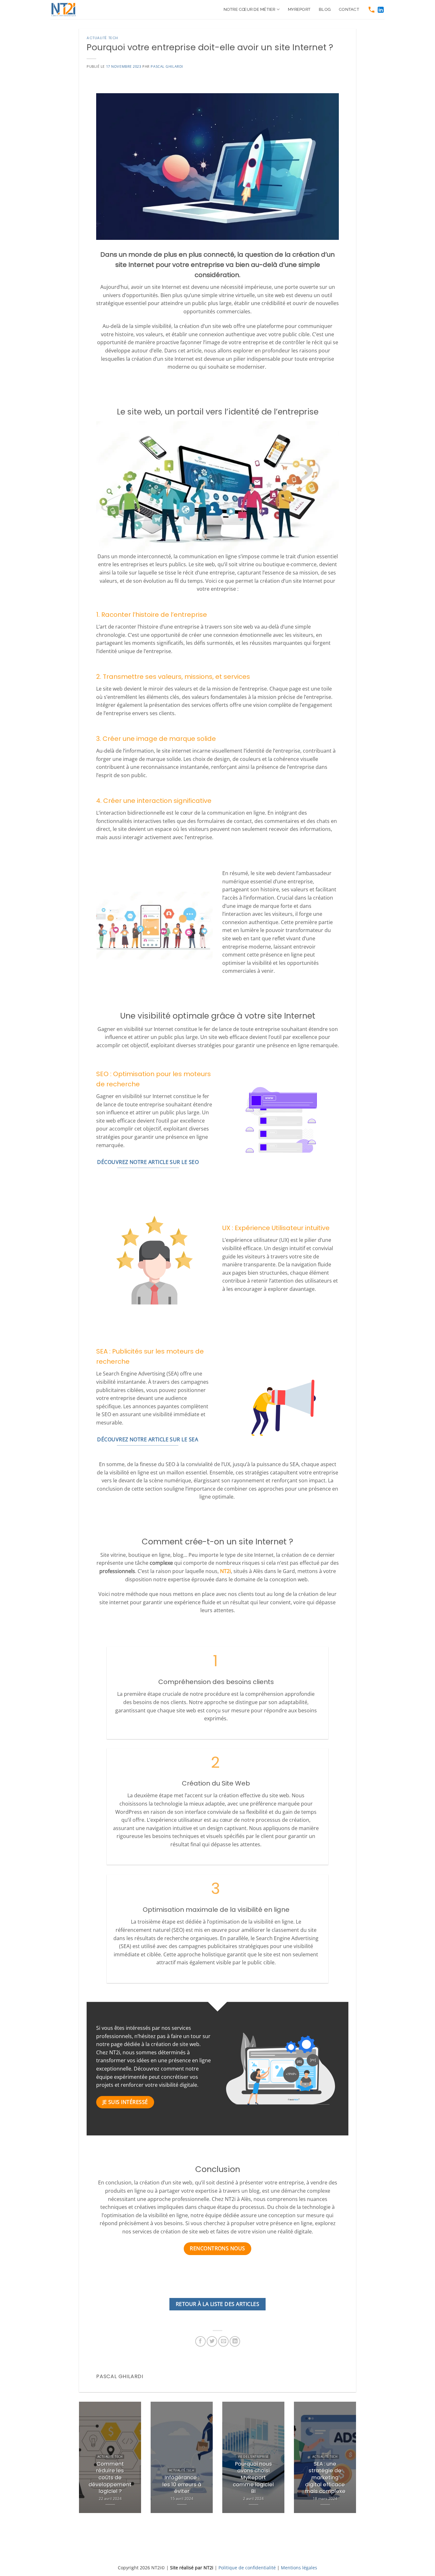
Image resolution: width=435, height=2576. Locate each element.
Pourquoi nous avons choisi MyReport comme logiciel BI (253, 2478)
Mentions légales (299, 2568)
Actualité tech (102, 38)
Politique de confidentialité (247, 2568)
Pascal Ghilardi (167, 66)
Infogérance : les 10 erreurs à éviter (182, 2485)
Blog (325, 9)
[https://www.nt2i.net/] (66, 10)
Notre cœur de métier (250, 9)
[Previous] (88, 2462)
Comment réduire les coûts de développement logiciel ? (110, 2478)
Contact (349, 9)
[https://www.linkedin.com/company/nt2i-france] (381, 10)
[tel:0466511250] (371, 10)
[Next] (347, 2462)
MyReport (299, 9)
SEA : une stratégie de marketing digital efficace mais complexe (325, 2478)
